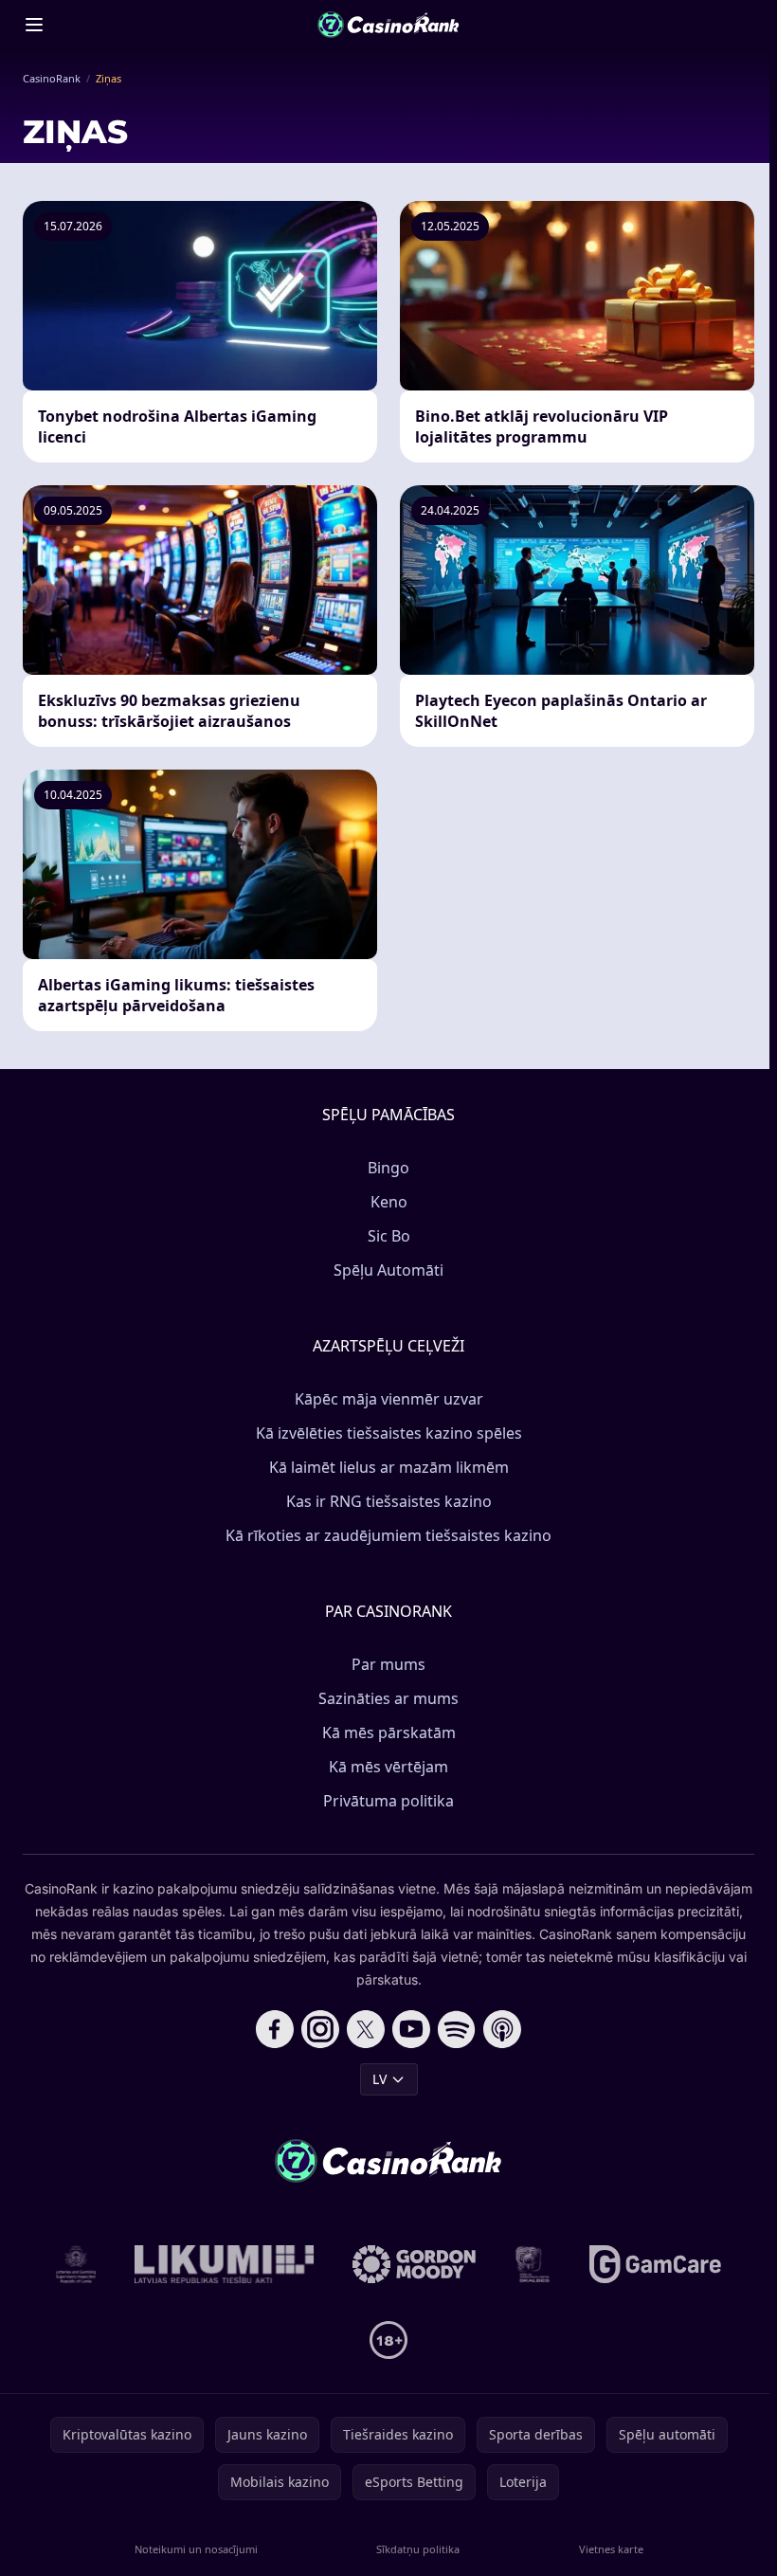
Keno (389, 1202)
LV (379, 2079)
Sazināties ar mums (388, 1698)
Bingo (388, 1168)
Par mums (388, 1664)
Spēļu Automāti (388, 1270)
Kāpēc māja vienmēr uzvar (389, 1399)
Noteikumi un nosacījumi (196, 2549)
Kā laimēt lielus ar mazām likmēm (389, 1467)
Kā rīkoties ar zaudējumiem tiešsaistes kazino (388, 1535)
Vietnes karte (611, 2549)
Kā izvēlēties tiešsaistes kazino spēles (389, 1433)
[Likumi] (225, 2264)
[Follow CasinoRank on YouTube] (411, 2029)
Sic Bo (389, 1236)
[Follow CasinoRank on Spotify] (457, 2029)
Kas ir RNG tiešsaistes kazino (389, 1501)
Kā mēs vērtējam (388, 1767)
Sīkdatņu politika (418, 2549)
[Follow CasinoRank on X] (366, 2029)
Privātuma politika (388, 1801)
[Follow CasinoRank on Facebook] (275, 2029)
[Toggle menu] (34, 25)
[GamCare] (655, 2264)
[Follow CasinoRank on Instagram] (320, 2029)
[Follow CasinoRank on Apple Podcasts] (502, 2029)
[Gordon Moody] (414, 2264)
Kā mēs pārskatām (389, 1732)
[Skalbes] (533, 2264)
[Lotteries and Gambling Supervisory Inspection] (76, 2264)
